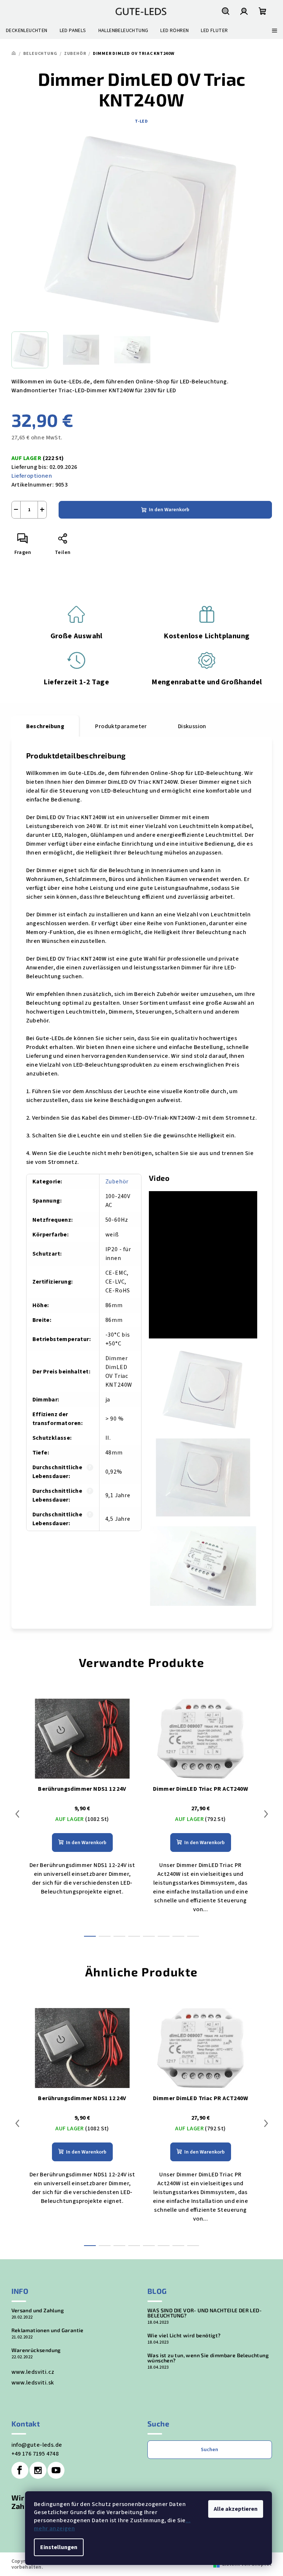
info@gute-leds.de (37, 2445)
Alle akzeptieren (236, 2509)
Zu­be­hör (117, 1182)
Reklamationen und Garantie (48, 2330)
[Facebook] (20, 2470)
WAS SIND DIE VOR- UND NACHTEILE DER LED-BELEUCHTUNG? (205, 2313)
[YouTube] (56, 2470)
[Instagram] (38, 2470)
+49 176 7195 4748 (35, 2454)
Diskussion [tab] (192, 726)
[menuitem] (27, 31)
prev (17, 1814)
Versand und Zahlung (38, 2310)
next (266, 1814)
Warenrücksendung (36, 2350)
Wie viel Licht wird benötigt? (184, 2335)
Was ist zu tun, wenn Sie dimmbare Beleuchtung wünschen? (208, 2358)
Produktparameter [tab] (121, 726)
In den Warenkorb (169, 510)
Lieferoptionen (32, 476)
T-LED (141, 121)
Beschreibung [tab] (45, 726)
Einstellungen (59, 2547)
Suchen (209, 2450)
